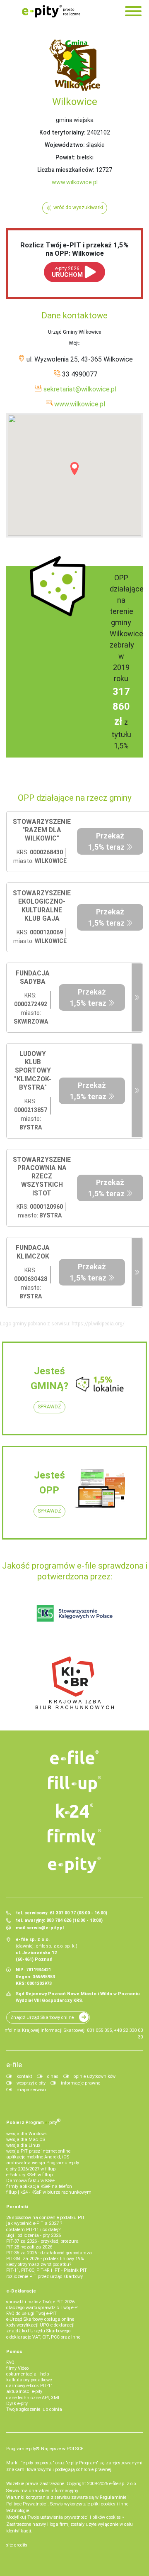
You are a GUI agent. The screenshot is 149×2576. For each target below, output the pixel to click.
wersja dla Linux (23, 2145)
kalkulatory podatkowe (29, 2380)
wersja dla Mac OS (26, 2140)
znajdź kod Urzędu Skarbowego (38, 2331)
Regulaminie (113, 2497)
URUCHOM (67, 272)
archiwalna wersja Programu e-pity (43, 2163)
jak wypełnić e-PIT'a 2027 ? (34, 2223)
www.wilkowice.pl (75, 182)
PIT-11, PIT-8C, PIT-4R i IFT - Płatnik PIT (47, 2270)
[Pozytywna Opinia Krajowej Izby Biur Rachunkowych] (75, 1682)
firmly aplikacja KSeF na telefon (39, 2186)
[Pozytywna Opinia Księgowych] (75, 1613)
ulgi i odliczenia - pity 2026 (34, 2235)
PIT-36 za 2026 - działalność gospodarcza (49, 2253)
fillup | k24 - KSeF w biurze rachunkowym (49, 2192)
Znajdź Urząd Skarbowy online (42, 2018)
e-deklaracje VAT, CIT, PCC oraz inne (43, 2337)
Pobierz (34, 2121)
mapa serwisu (31, 2090)
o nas (53, 2076)
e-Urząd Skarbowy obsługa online (40, 2319)
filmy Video (17, 2368)
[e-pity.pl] (74, 1865)
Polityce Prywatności (27, 2504)
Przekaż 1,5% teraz (106, 841)
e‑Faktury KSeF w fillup (29, 2175)
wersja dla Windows (26, 2134)
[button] (74, 469)
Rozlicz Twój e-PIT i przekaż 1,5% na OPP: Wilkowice (74, 249)
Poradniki (17, 2207)
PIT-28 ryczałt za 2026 (29, 2247)
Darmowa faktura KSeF (31, 2181)
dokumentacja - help (28, 2374)
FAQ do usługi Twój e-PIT (31, 2313)
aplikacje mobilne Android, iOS (38, 2157)
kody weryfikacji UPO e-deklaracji (40, 2325)
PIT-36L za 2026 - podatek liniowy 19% (45, 2259)
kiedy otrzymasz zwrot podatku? (39, 2264)
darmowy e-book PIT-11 (30, 2386)
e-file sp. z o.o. (123, 2484)
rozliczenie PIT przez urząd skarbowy (44, 2277)
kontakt (24, 2076)
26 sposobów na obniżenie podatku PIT (46, 2218)
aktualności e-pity (24, 2391)
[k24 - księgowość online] (74, 1811)
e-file (14, 2065)
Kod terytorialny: (62, 132)
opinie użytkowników (95, 2076)
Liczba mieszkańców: (66, 170)
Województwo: (65, 145)
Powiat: (66, 157)
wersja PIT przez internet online (38, 2151)
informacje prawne (81, 2083)
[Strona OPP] (137, 998)
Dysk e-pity (17, 2404)
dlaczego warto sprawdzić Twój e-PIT (44, 2308)
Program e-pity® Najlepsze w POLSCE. (45, 2449)
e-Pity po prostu (51, 11)
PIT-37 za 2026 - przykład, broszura (42, 2241)
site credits (17, 2545)
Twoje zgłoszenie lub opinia (34, 2409)
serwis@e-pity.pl (45, 1928)
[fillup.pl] (74, 1784)
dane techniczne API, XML (33, 2398)
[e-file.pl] (74, 1757)
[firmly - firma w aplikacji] (74, 1837)
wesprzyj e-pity (31, 2083)
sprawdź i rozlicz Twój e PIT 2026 (40, 2302)
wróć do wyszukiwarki (78, 208)
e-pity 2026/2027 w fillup (31, 2169)
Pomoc (14, 2352)
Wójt (74, 343)
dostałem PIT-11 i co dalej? (33, 2230)
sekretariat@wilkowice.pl (80, 389)
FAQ (10, 2362)
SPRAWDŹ (49, 1407)
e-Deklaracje (21, 2291)
